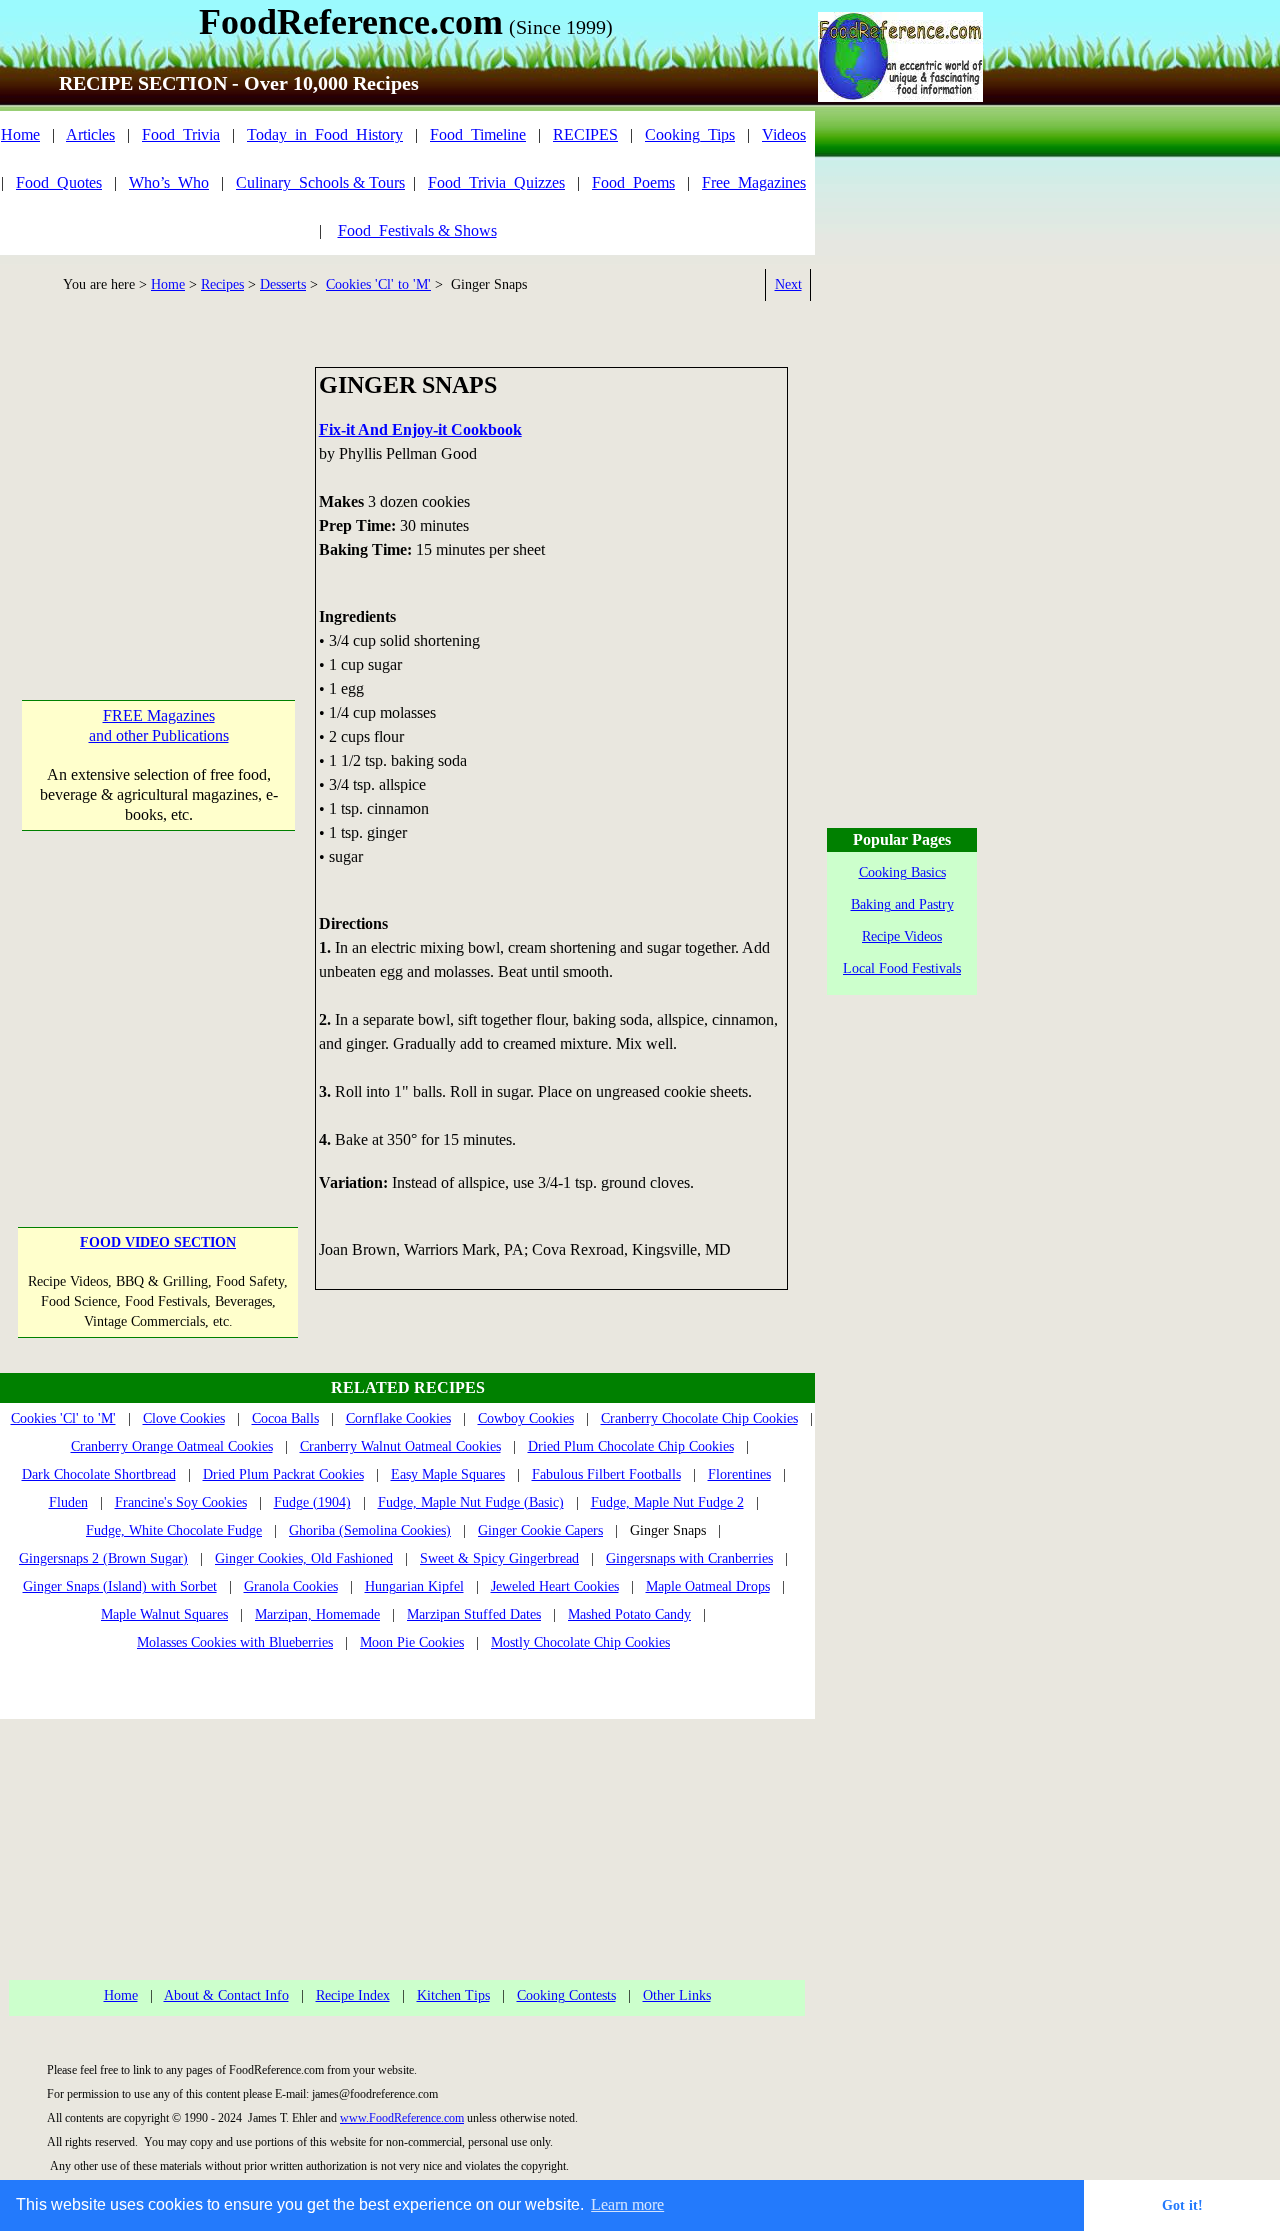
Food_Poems (633, 182)
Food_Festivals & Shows (417, 230)
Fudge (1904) (312, 1502)
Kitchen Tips (453, 1995)
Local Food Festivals (902, 968)
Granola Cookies (291, 1586)
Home (20, 134)
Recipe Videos (902, 936)
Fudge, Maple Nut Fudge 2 (667, 1502)
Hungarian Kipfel (414, 1586)
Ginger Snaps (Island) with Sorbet (120, 1586)
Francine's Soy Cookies (181, 1502)
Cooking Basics (902, 872)
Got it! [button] (1182, 2205)
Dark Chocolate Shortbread (99, 1474)
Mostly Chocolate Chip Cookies (580, 1642)
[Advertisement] (158, 492)
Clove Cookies (184, 1418)
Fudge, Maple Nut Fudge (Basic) (471, 1502)
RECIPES (585, 134)
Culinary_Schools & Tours (320, 182)
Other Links (677, 1995)
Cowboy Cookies (526, 1418)
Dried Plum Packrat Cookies (283, 1474)
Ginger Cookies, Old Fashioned (304, 1558)
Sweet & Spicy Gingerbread (499, 1558)
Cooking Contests (566, 1995)
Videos (784, 134)
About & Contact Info (226, 1995)
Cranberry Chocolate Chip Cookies (699, 1418)
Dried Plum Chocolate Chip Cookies (631, 1446)
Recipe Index (353, 1995)
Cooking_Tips (690, 134)
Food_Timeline (478, 134)
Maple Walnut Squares (164, 1614)
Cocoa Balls (285, 1418)
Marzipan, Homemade (317, 1614)
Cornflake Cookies (398, 1418)
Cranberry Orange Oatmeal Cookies (172, 1446)
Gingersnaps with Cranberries (689, 1558)
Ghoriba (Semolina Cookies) (370, 1530)
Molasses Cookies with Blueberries (235, 1642)
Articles (90, 134)
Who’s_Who (169, 182)
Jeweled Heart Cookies (555, 1586)
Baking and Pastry (902, 904)
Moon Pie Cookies (412, 1642)
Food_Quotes (59, 182)
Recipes (222, 284)
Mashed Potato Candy (629, 1614)
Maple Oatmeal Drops (708, 1586)
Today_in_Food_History (325, 134)
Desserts (283, 284)
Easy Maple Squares (448, 1474)
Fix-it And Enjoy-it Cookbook (420, 429)
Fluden (68, 1502)
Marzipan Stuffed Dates (474, 1614)
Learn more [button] (627, 2204)
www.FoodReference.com (402, 2118)
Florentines (739, 1474)
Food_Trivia (181, 134)
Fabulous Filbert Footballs (606, 1474)
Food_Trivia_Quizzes (496, 182)
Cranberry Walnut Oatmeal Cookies (400, 1446)
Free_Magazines (754, 182)
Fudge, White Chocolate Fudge (174, 1530)
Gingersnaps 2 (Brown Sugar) (103, 1558)
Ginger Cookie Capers (540, 1530)
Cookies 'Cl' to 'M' (378, 284)
